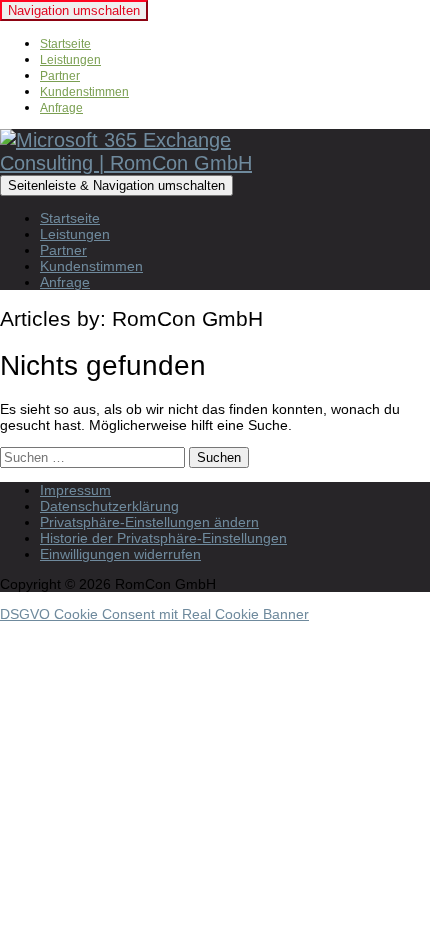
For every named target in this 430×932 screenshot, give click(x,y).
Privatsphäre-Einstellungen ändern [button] (149, 522)
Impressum (75, 490)
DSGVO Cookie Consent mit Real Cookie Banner (154, 614)
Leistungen (70, 60)
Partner (60, 76)
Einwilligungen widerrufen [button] (120, 554)
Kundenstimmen (84, 92)
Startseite (65, 44)
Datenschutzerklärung (109, 506)
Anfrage (61, 108)
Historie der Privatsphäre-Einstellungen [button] (163, 538)
